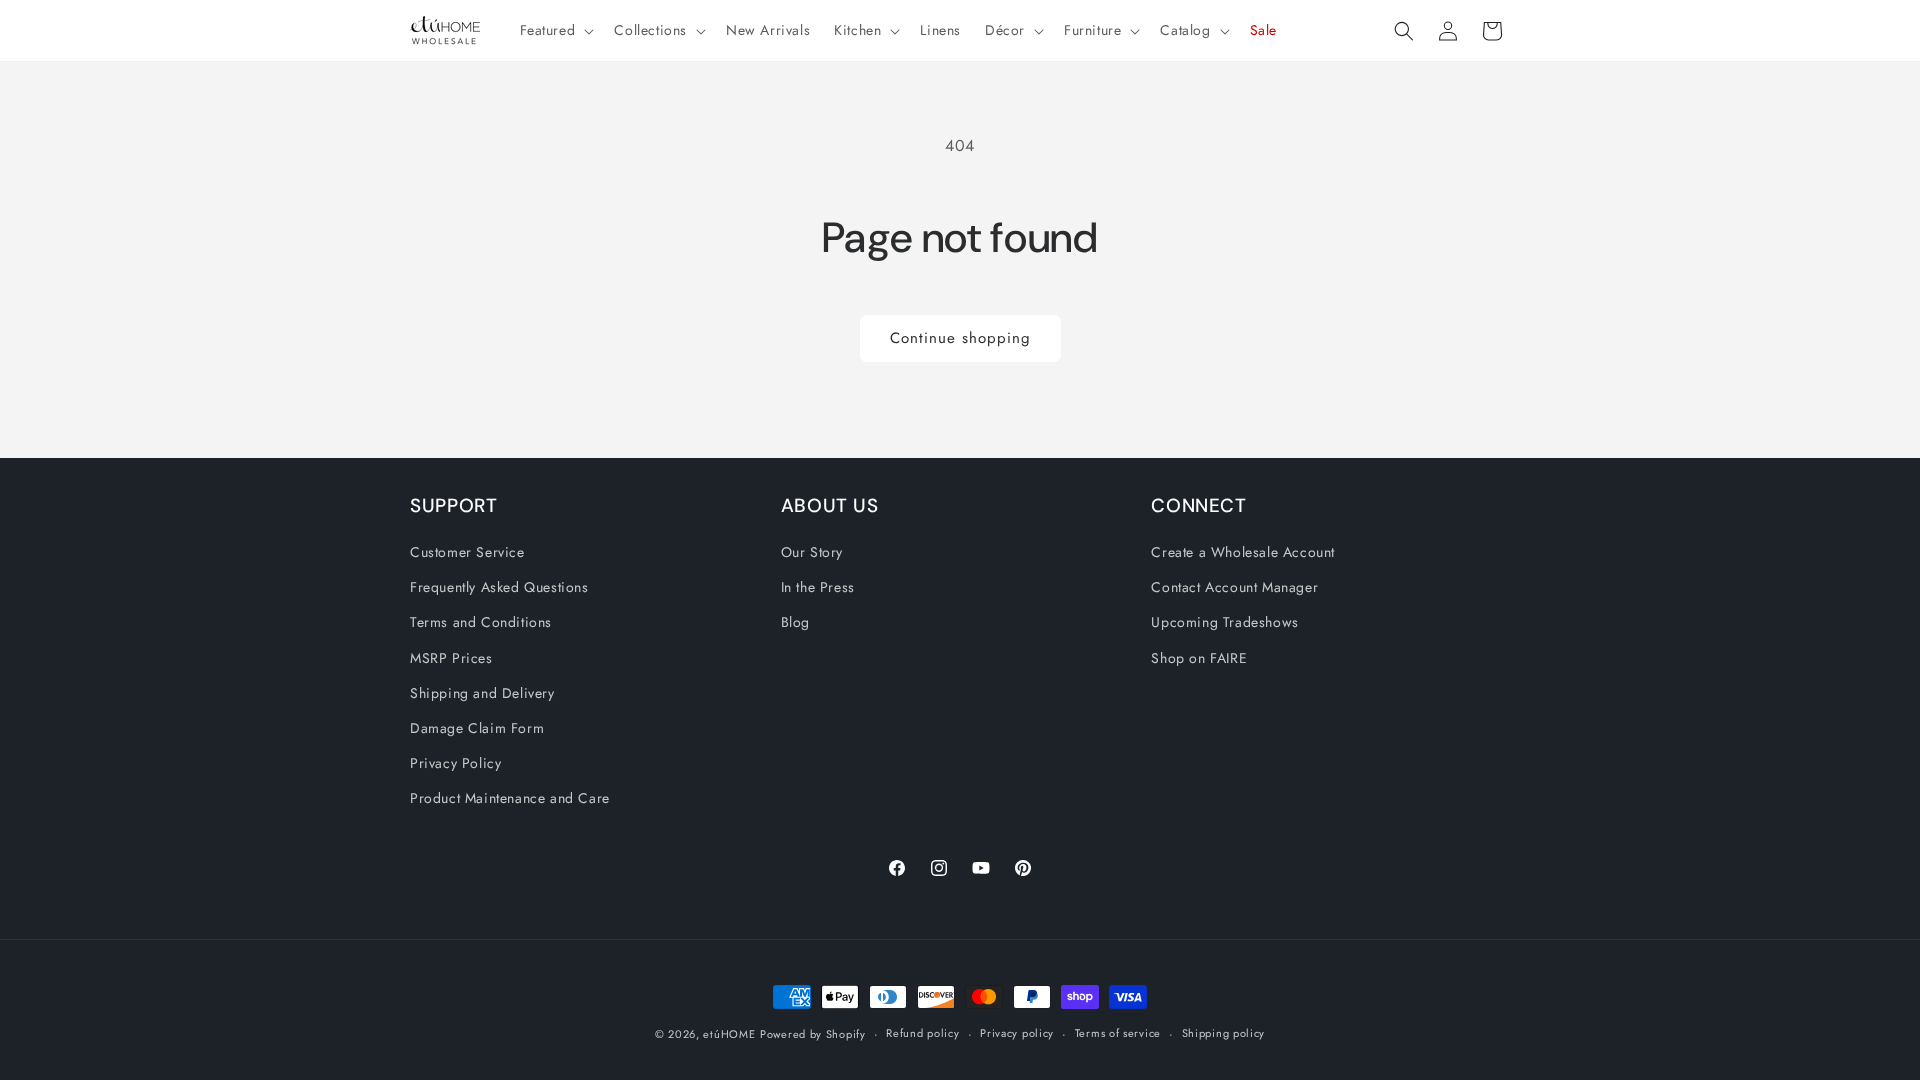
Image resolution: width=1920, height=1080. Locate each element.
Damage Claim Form (477, 728)
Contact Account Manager (1234, 587)
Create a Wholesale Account (1243, 552)
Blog (795, 622)
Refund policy (922, 1033)
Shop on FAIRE (1199, 658)
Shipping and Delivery (482, 693)
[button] (555, 30)
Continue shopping (960, 338)
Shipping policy (1224, 1033)
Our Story (812, 552)
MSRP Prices (451, 658)
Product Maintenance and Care (510, 798)
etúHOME (729, 1034)
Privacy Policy (455, 763)
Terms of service (1118, 1033)
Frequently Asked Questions (499, 587)
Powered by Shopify (813, 1034)
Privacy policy (1017, 1033)
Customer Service (467, 552)
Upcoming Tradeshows (1224, 622)
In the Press (818, 587)
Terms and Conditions (481, 622)
